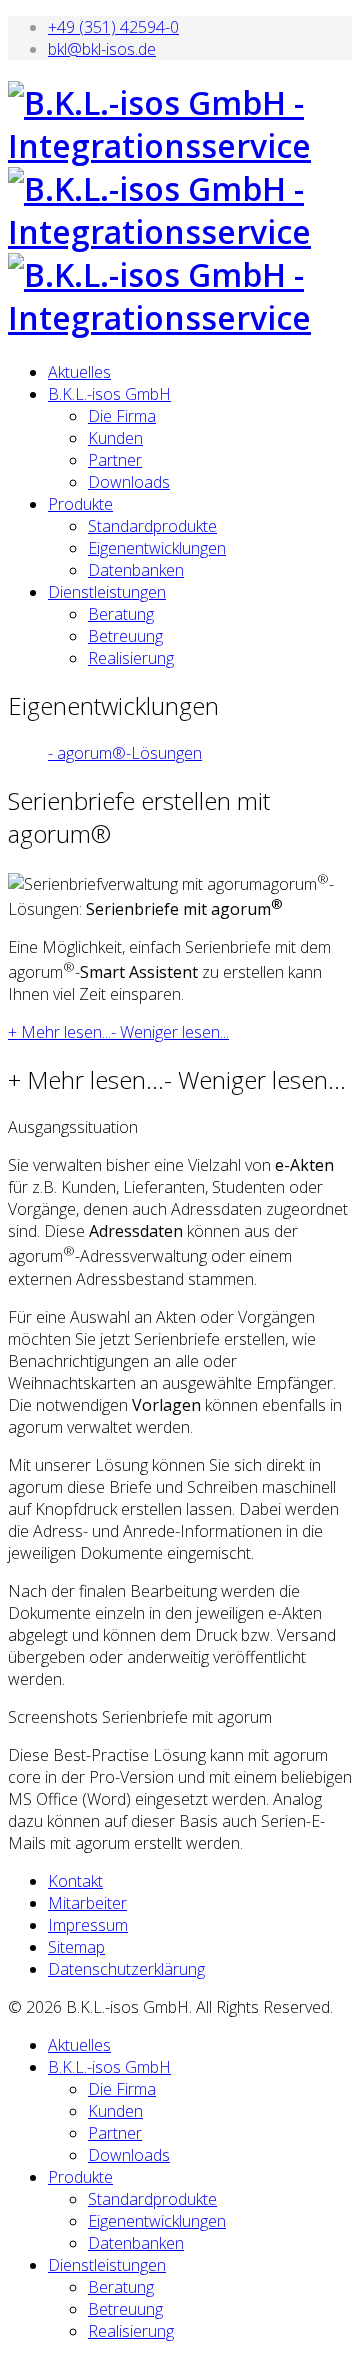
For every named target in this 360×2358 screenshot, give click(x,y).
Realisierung (131, 658)
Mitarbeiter (87, 1903)
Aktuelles (79, 372)
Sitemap (76, 1947)
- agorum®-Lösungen (125, 753)
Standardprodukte (152, 526)
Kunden (115, 438)
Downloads (129, 482)
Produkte (80, 504)
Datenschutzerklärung (126, 1969)
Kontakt (75, 1881)
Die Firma (122, 416)
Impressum (88, 1925)
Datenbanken (136, 570)
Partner (115, 460)
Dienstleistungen (107, 592)
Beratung (121, 614)
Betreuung (125, 636)
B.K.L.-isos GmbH (109, 394)
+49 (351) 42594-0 (113, 27)
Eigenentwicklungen (157, 548)
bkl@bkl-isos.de (102, 49)
